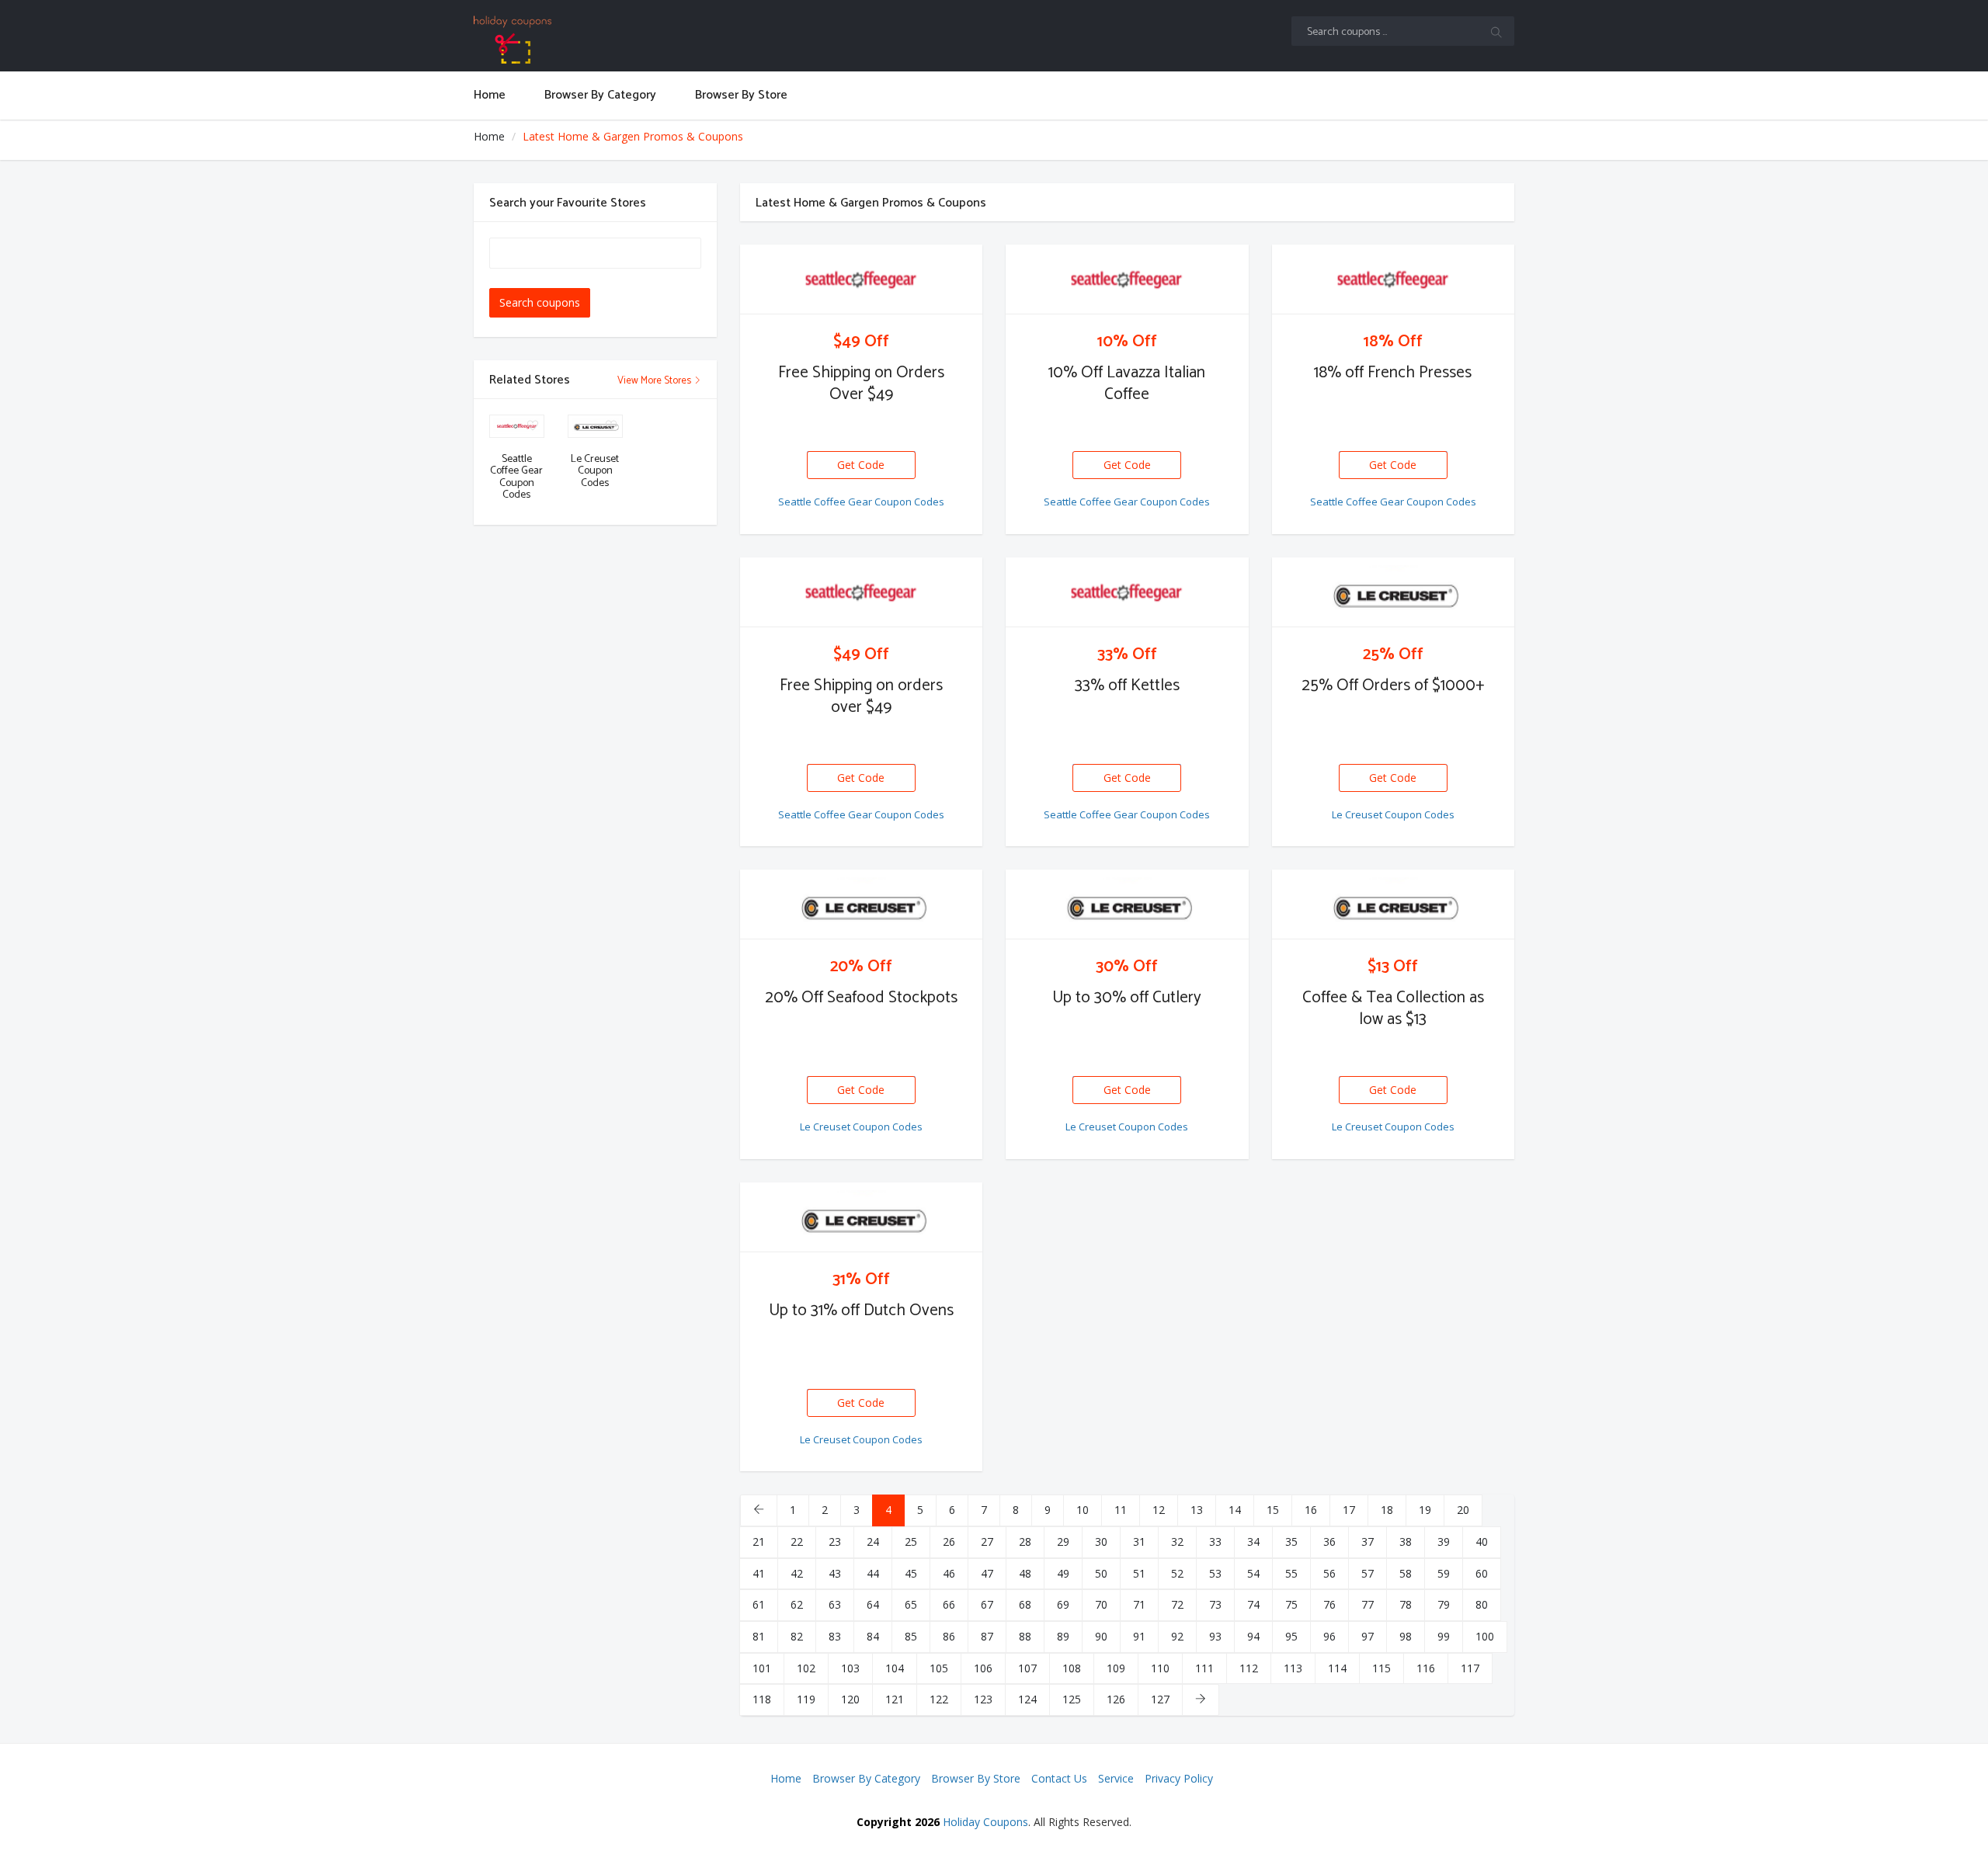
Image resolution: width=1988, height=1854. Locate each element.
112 (1249, 1668)
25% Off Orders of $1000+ (1393, 686)
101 (762, 1668)
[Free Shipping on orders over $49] (862, 592)
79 (1444, 1604)
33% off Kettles (1127, 686)
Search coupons (540, 302)
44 (873, 1573)
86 (949, 1636)
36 (1329, 1542)
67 (987, 1604)
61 (759, 1604)
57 (1368, 1573)
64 (873, 1604)
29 (1063, 1542)
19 (1425, 1510)
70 (1101, 1604)
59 (1444, 1573)
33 (1215, 1542)
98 (1406, 1636)
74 (1253, 1604)
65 (911, 1604)
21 (759, 1542)
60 (1482, 1573)
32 (1177, 1542)
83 (835, 1636)
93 (1215, 1636)
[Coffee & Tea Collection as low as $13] (1394, 904)
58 (1406, 1573)
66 (949, 1604)
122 (939, 1699)
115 (1382, 1668)
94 (1253, 1636)
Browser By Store (976, 1778)
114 (1337, 1668)
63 (835, 1604)
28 (1025, 1542)
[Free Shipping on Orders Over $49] (862, 279)
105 (939, 1668)
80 (1482, 1604)
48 (1025, 1573)
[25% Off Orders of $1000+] (1394, 592)
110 (1160, 1668)
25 (911, 1542)
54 (1253, 1573)
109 (1116, 1668)
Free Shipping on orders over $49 (861, 696)
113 (1293, 1668)
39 (1444, 1542)
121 (895, 1699)
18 (1387, 1510)
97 (1368, 1636)
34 (1253, 1542)
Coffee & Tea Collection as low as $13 (1393, 1009)
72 (1177, 1604)
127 (1160, 1699)
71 (1139, 1604)
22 (797, 1542)
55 (1291, 1573)
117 (1470, 1668)
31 (1139, 1542)
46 (949, 1573)
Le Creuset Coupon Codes (1393, 814)
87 (987, 1636)
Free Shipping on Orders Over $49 (861, 384)
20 (1463, 1510)
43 (835, 1573)
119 (806, 1699)
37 (1368, 1542)
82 (797, 1636)
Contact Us (1059, 1778)
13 (1197, 1510)
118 (762, 1699)
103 (850, 1668)
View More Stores (655, 381)
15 (1273, 1510)
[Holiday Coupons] (595, 40)
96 (1329, 1636)
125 (1072, 1699)
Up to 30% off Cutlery (1127, 998)
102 (806, 1668)
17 (1349, 1510)
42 (797, 1573)
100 (1485, 1636)
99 (1444, 1636)
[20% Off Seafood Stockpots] (862, 904)
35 (1291, 1542)
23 (835, 1542)
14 (1235, 1510)
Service (1116, 1778)
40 (1482, 1542)
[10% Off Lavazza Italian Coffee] (1127, 279)
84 (873, 1636)
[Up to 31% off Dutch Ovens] (862, 1217)
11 (1121, 1510)
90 (1101, 1636)
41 (759, 1573)
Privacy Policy (1179, 1778)
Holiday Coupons (985, 1822)
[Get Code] (861, 452)
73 (1215, 1604)
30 (1101, 1542)
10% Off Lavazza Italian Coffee (1127, 384)
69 (1063, 1604)
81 (759, 1636)
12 (1159, 1510)
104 (895, 1668)
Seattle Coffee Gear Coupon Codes (861, 502)
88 (1025, 1636)
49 (1063, 1573)
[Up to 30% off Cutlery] (1127, 904)
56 (1329, 1573)
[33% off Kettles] (1127, 592)
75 (1291, 1604)
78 (1406, 1604)
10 (1083, 1510)
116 (1426, 1668)
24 (873, 1542)
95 (1291, 1636)
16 (1311, 1510)
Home (489, 136)
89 (1063, 1636)
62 (797, 1604)
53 (1215, 1573)
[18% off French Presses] (1394, 279)
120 (850, 1699)
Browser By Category (866, 1778)
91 (1139, 1636)
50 (1101, 1573)
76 (1329, 1604)
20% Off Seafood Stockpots (861, 998)
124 (1027, 1699)
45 (911, 1573)
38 (1406, 1542)
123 (983, 1699)
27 (987, 1542)
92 (1177, 1636)
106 (983, 1668)
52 (1177, 1573)
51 (1139, 1573)
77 (1368, 1604)
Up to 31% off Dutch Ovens (861, 1311)
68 (1025, 1604)
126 (1116, 1699)
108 (1072, 1668)
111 (1204, 1668)
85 (911, 1636)
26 (949, 1542)
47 (987, 1573)
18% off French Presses (1393, 373)
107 (1027, 1668)
